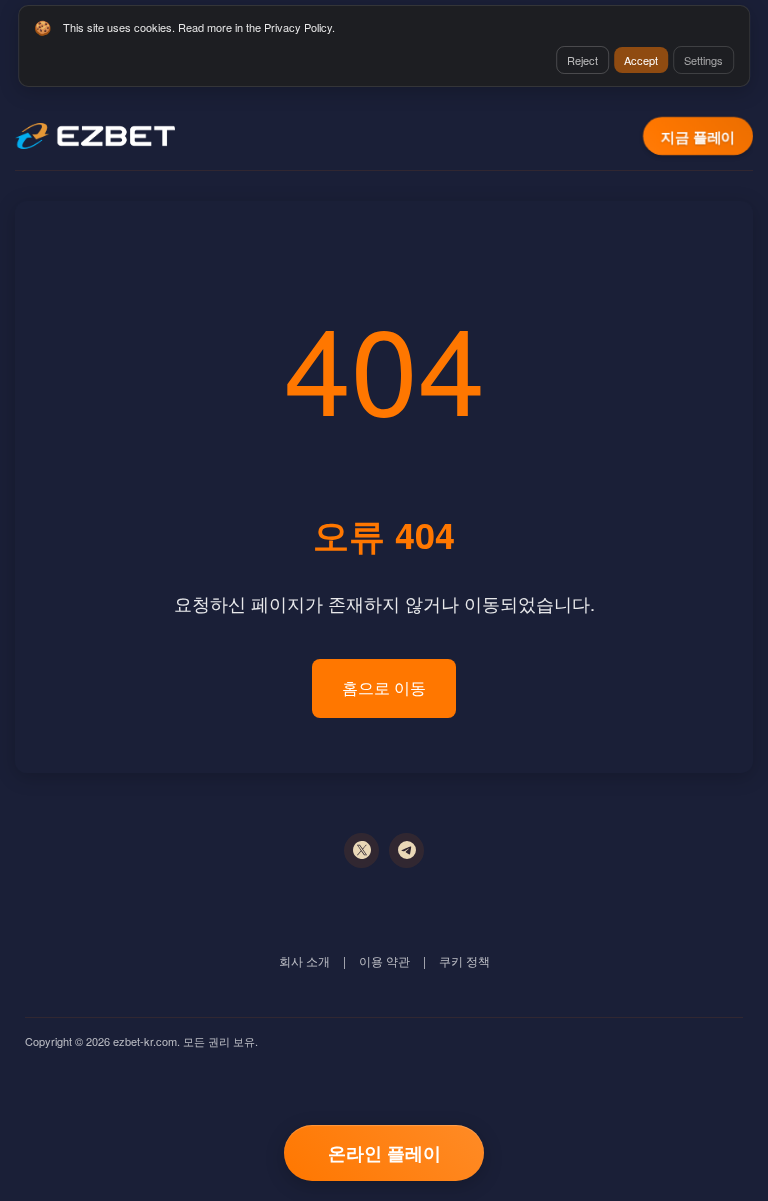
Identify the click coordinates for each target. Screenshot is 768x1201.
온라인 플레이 (384, 1153)
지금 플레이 (698, 136)
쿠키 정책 (464, 960)
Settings (703, 60)
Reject (582, 60)
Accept (641, 60)
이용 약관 (384, 960)
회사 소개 (304, 960)
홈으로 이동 (384, 687)
